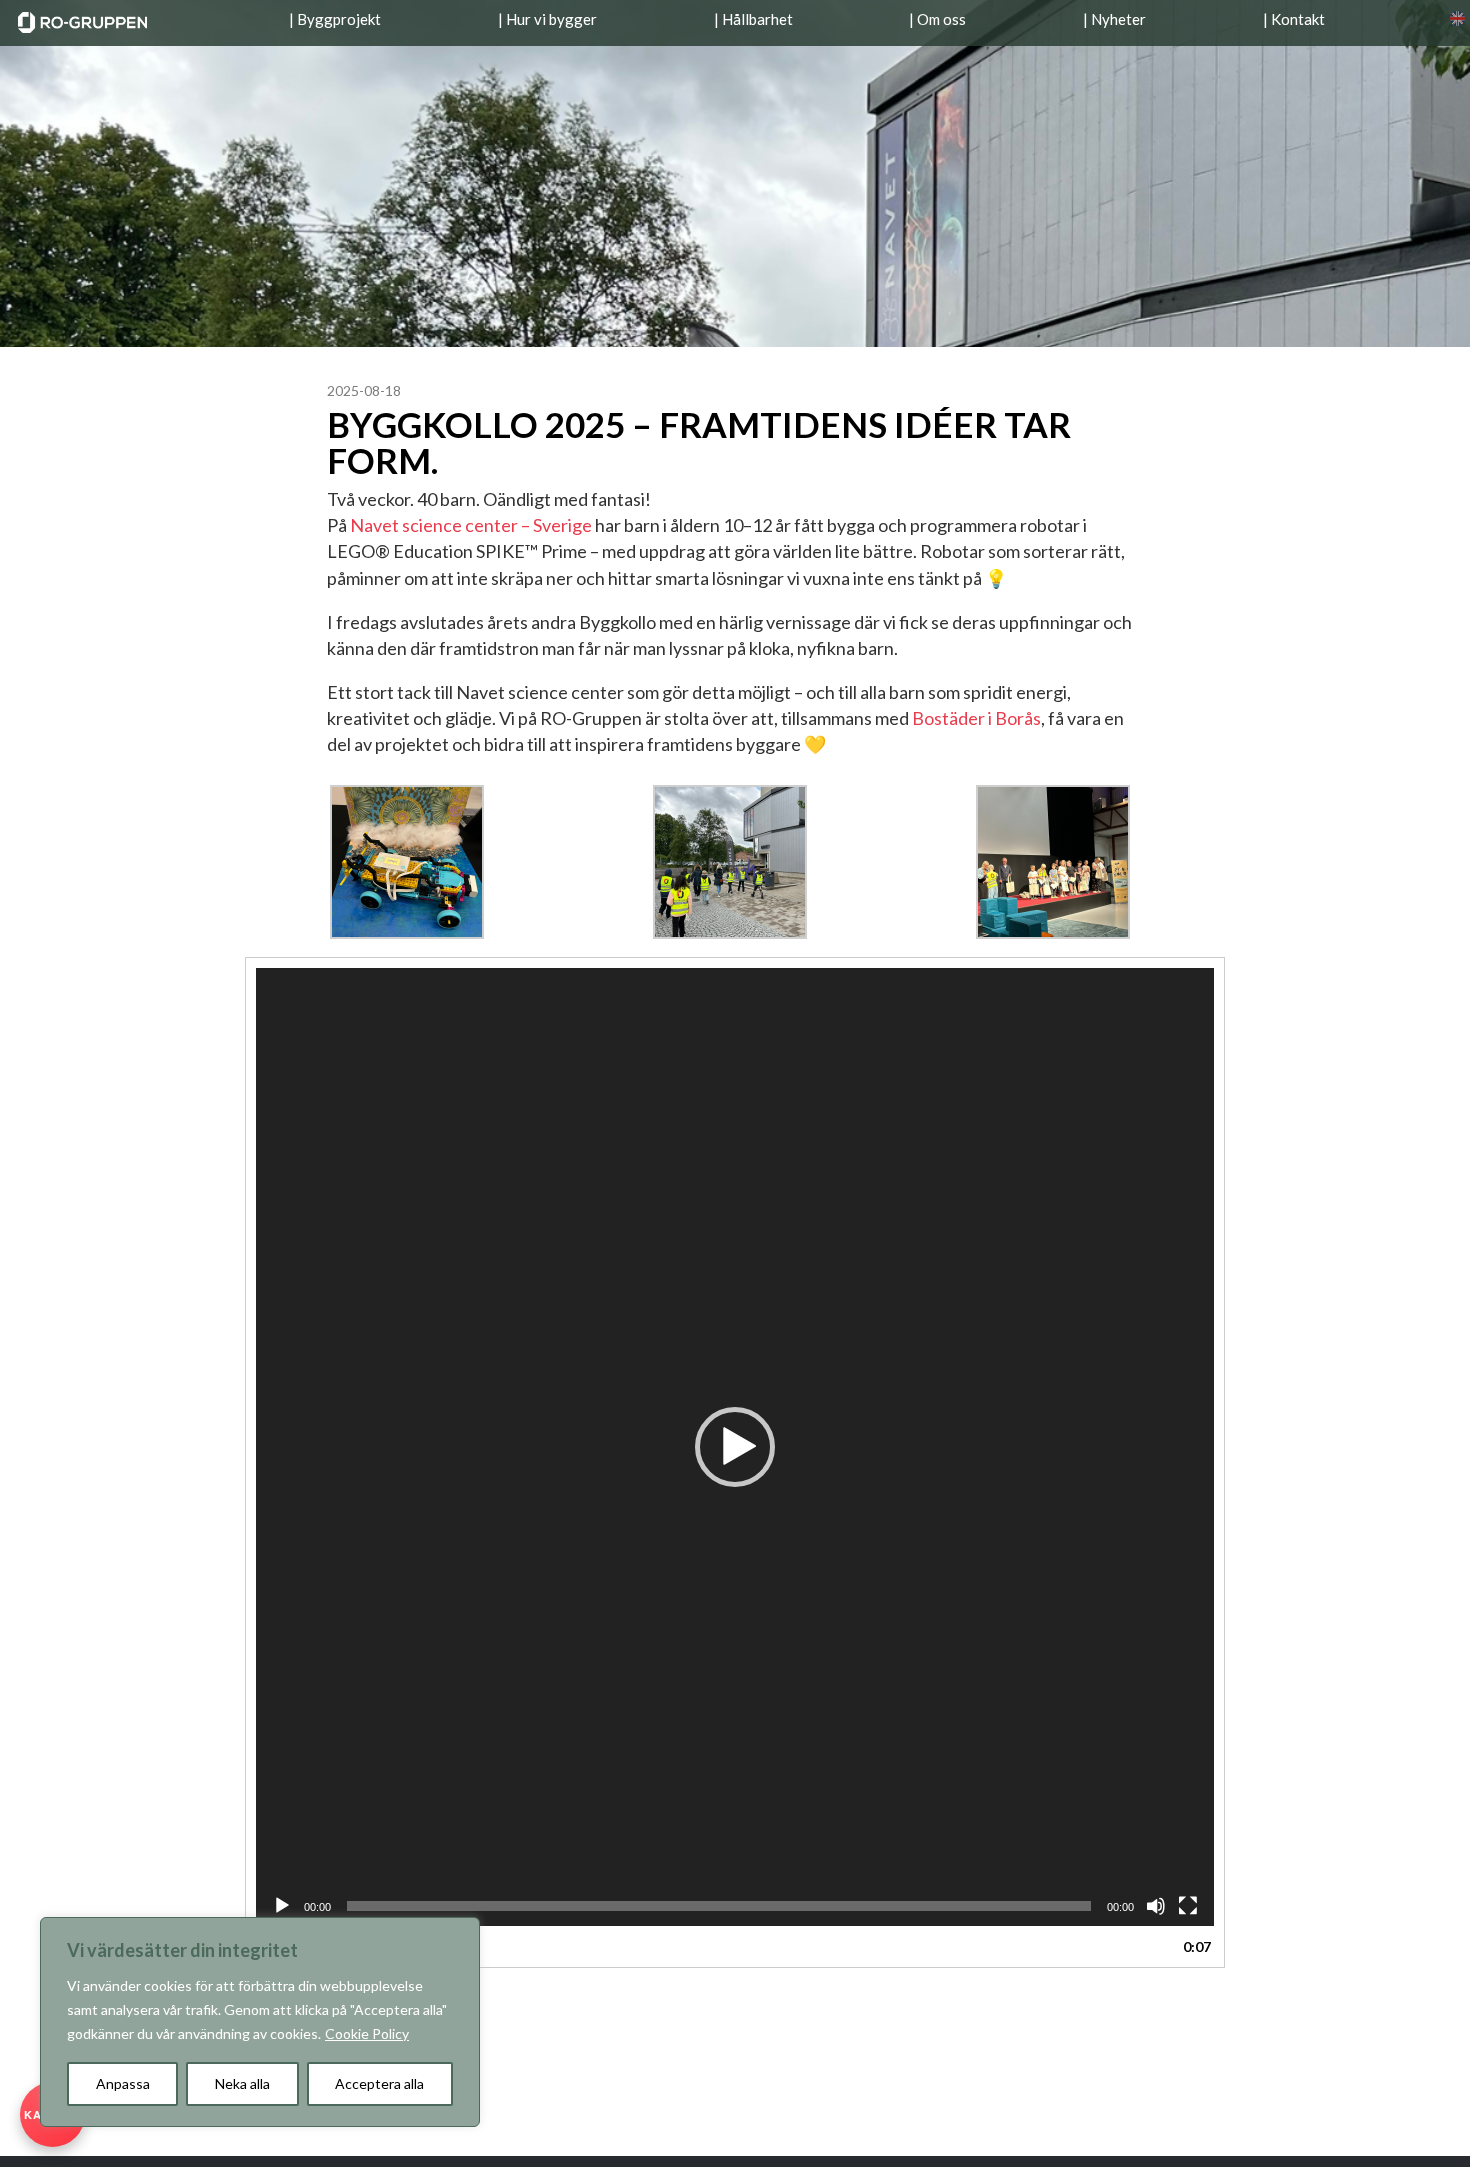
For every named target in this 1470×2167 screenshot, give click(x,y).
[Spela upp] (282, 1906)
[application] (735, 1447)
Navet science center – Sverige (471, 525)
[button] (735, 1447)
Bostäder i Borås (976, 718)
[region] (260, 2022)
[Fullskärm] (1188, 1906)
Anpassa (123, 2083)
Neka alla (242, 2083)
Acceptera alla (379, 2083)
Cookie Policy (367, 2033)
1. (319, 1946)
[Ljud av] (1156, 1906)
